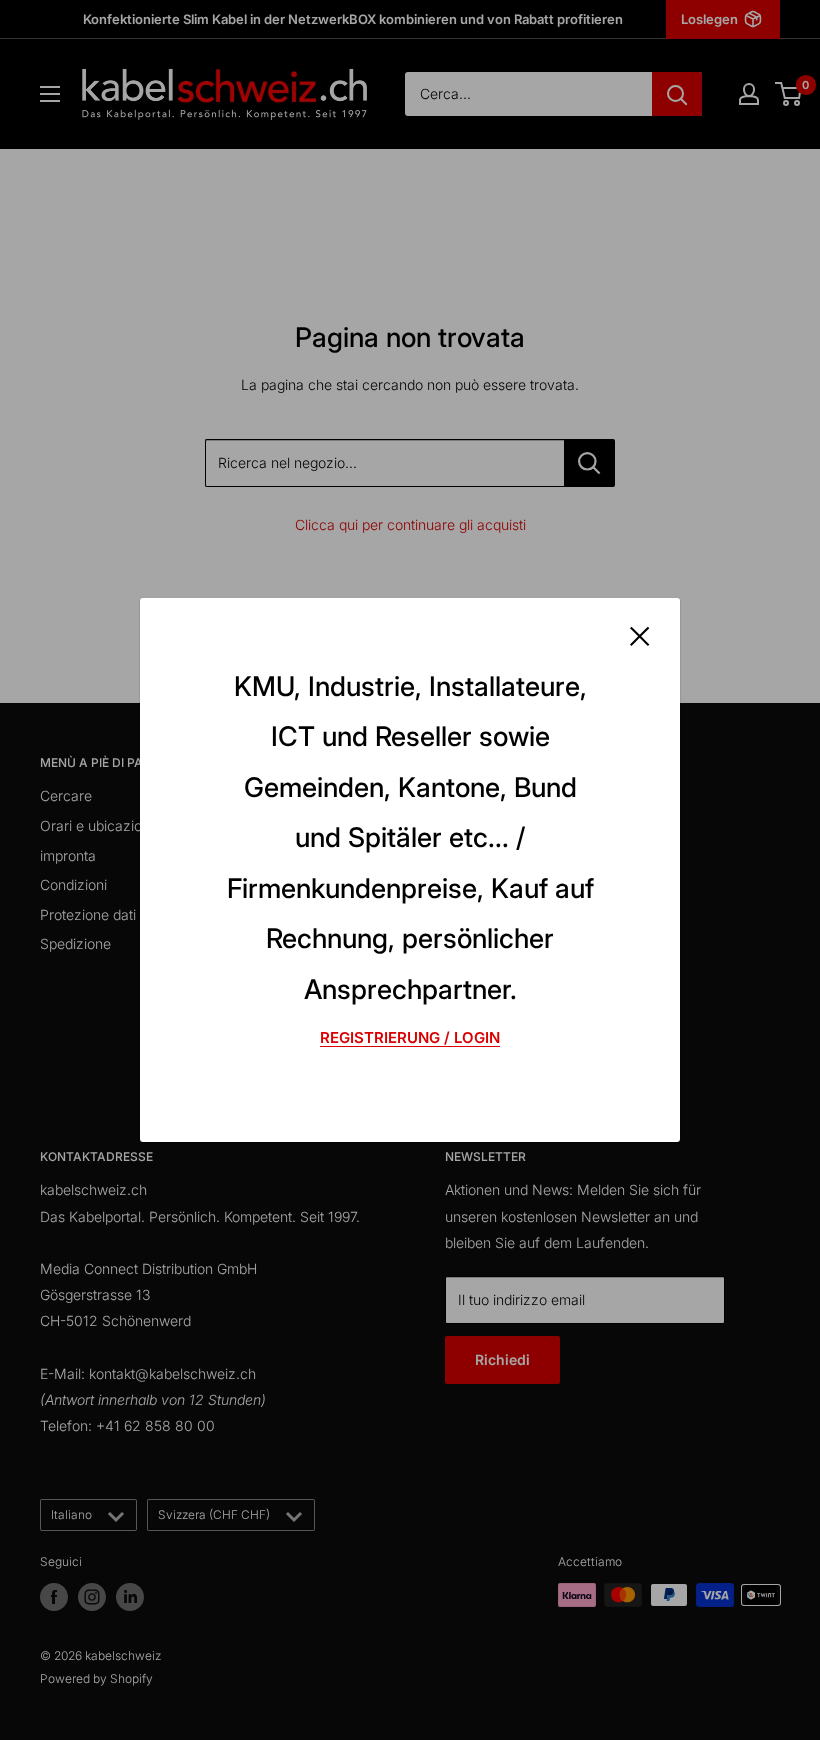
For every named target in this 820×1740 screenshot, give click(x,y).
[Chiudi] (640, 635)
